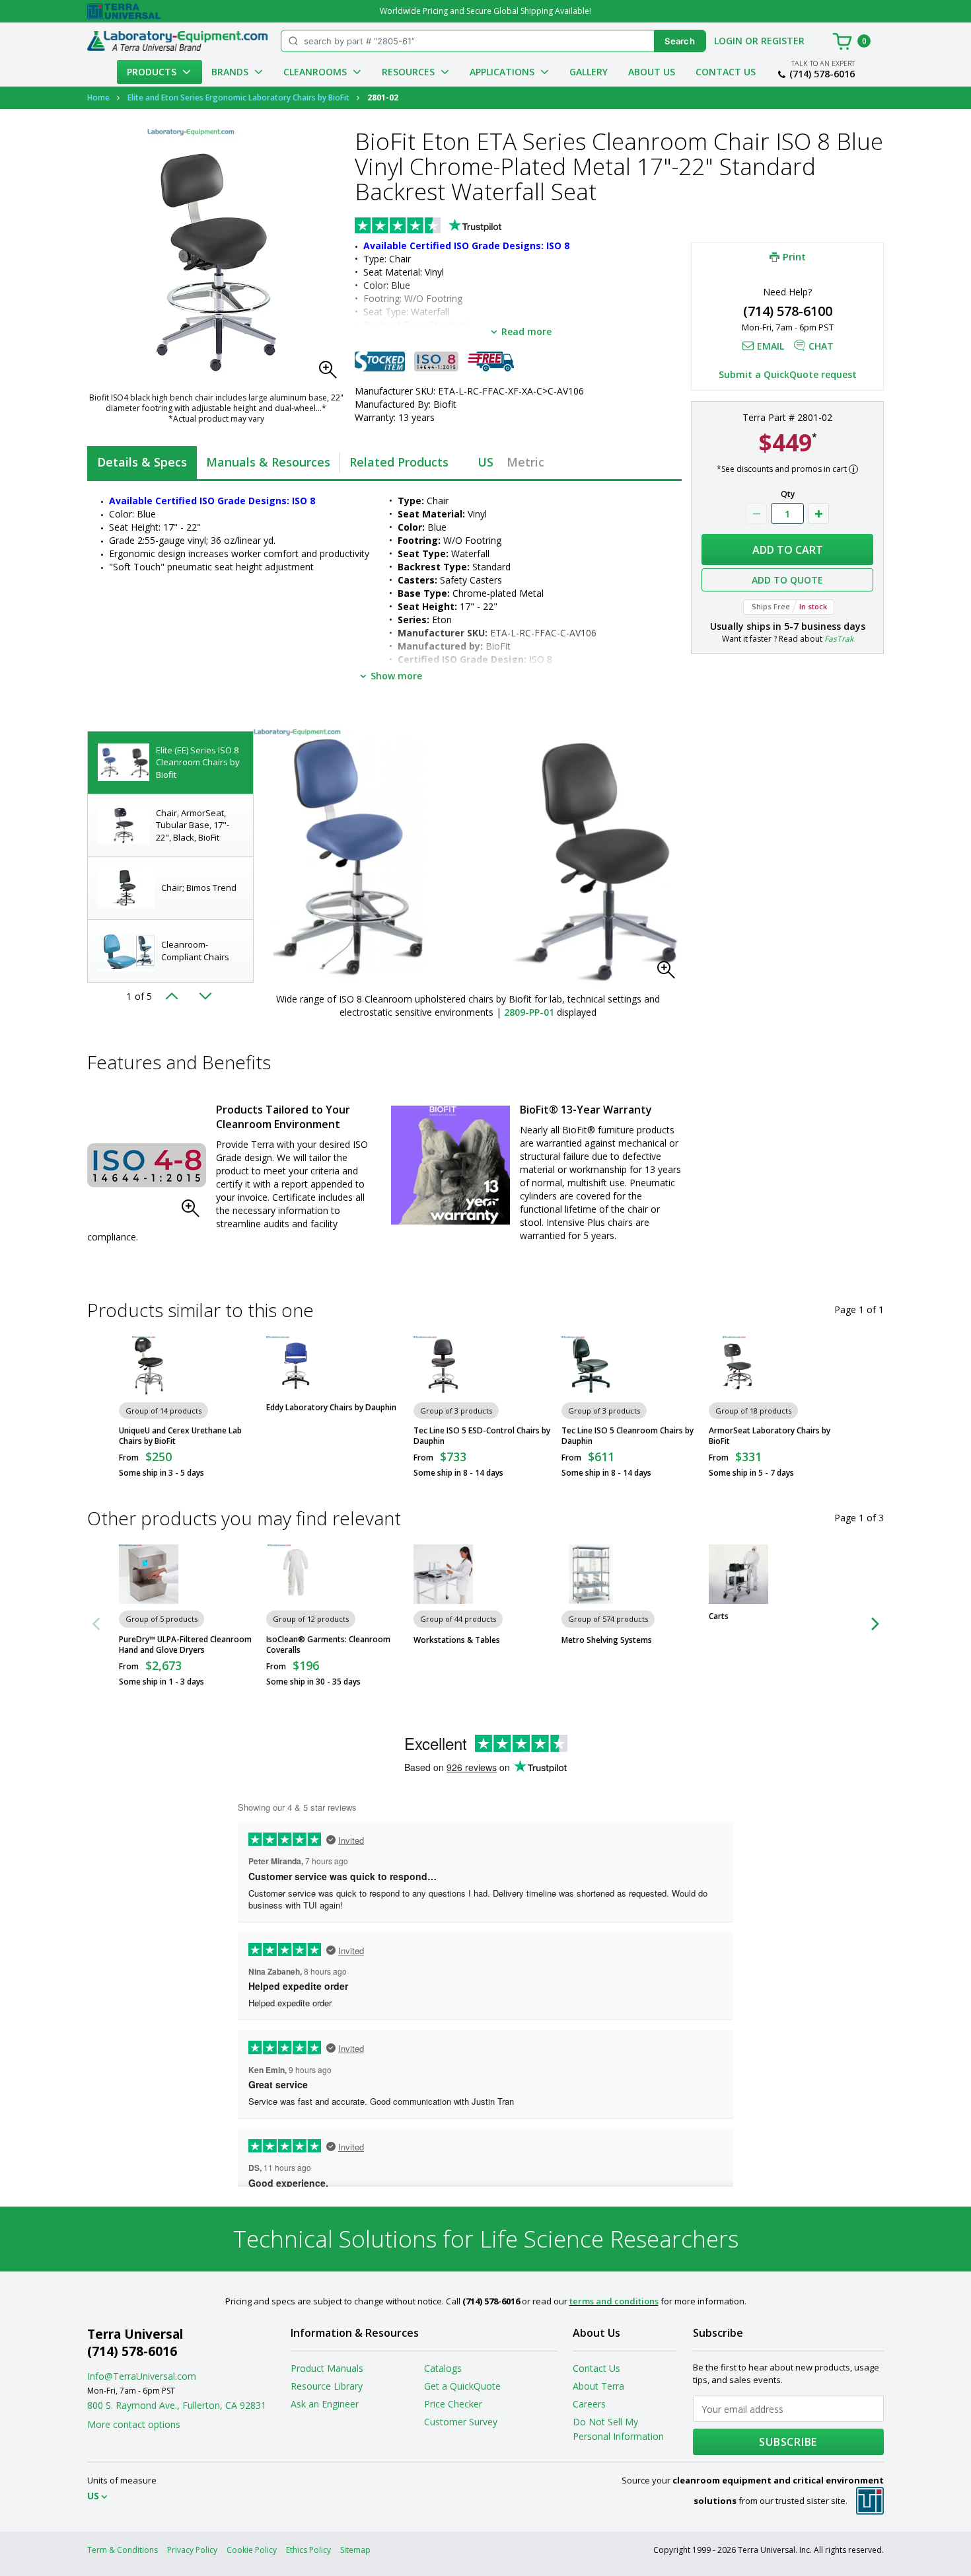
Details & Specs (142, 462)
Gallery (589, 72)
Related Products (399, 462)
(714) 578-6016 (822, 74)
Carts (719, 1616)
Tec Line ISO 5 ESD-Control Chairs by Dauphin (482, 1436)
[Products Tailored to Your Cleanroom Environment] (147, 1165)
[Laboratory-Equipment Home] (177, 41)
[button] (332, 373)
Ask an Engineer (325, 2404)
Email (771, 346)
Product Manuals (327, 2368)
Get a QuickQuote (462, 2386)
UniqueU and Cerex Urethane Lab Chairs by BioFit (180, 1436)
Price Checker (453, 2404)
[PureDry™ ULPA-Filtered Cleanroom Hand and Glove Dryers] (149, 1574)
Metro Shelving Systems (607, 1640)
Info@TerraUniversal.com (142, 2376)
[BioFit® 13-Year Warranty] (450, 1165)
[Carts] (738, 1574)
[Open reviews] (454, 227)
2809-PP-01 (529, 1012)
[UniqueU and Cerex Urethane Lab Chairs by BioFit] (149, 1366)
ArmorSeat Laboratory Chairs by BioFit (770, 1436)
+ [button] (818, 513)
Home (98, 97)
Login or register (759, 41)
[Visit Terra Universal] (124, 11)
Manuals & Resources (268, 462)
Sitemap (355, 2550)
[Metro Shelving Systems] (591, 1574)
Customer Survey (461, 2422)
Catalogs (443, 2368)
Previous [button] (176, 996)
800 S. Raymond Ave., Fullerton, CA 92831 (177, 2405)
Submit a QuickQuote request (788, 374)
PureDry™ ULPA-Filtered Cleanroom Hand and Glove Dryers (185, 1645)
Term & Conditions (123, 2550)
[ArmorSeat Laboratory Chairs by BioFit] (738, 1366)
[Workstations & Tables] (443, 1574)
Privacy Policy (192, 2550)
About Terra (598, 2386)
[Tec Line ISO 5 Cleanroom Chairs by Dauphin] (591, 1366)
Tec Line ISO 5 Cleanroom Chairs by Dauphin (628, 1436)
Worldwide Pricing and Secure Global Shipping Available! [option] (485, 11)
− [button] (756, 513)
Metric (525, 462)
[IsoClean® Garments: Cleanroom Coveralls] (296, 1574)
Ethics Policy (308, 2550)
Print (794, 256)
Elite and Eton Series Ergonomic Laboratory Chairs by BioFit (238, 97)
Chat (821, 346)
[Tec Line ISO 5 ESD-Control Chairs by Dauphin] (443, 1366)
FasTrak (839, 639)
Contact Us (726, 72)
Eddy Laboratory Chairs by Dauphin (331, 1408)
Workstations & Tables (457, 1640)
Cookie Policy (252, 2550)
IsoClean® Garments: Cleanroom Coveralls (328, 1645)
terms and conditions (614, 2301)
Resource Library (327, 2386)
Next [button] (205, 996)
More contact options (134, 2424)
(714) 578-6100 (788, 311)
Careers (589, 2404)
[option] (170, 763)
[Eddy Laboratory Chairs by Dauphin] (296, 1366)
